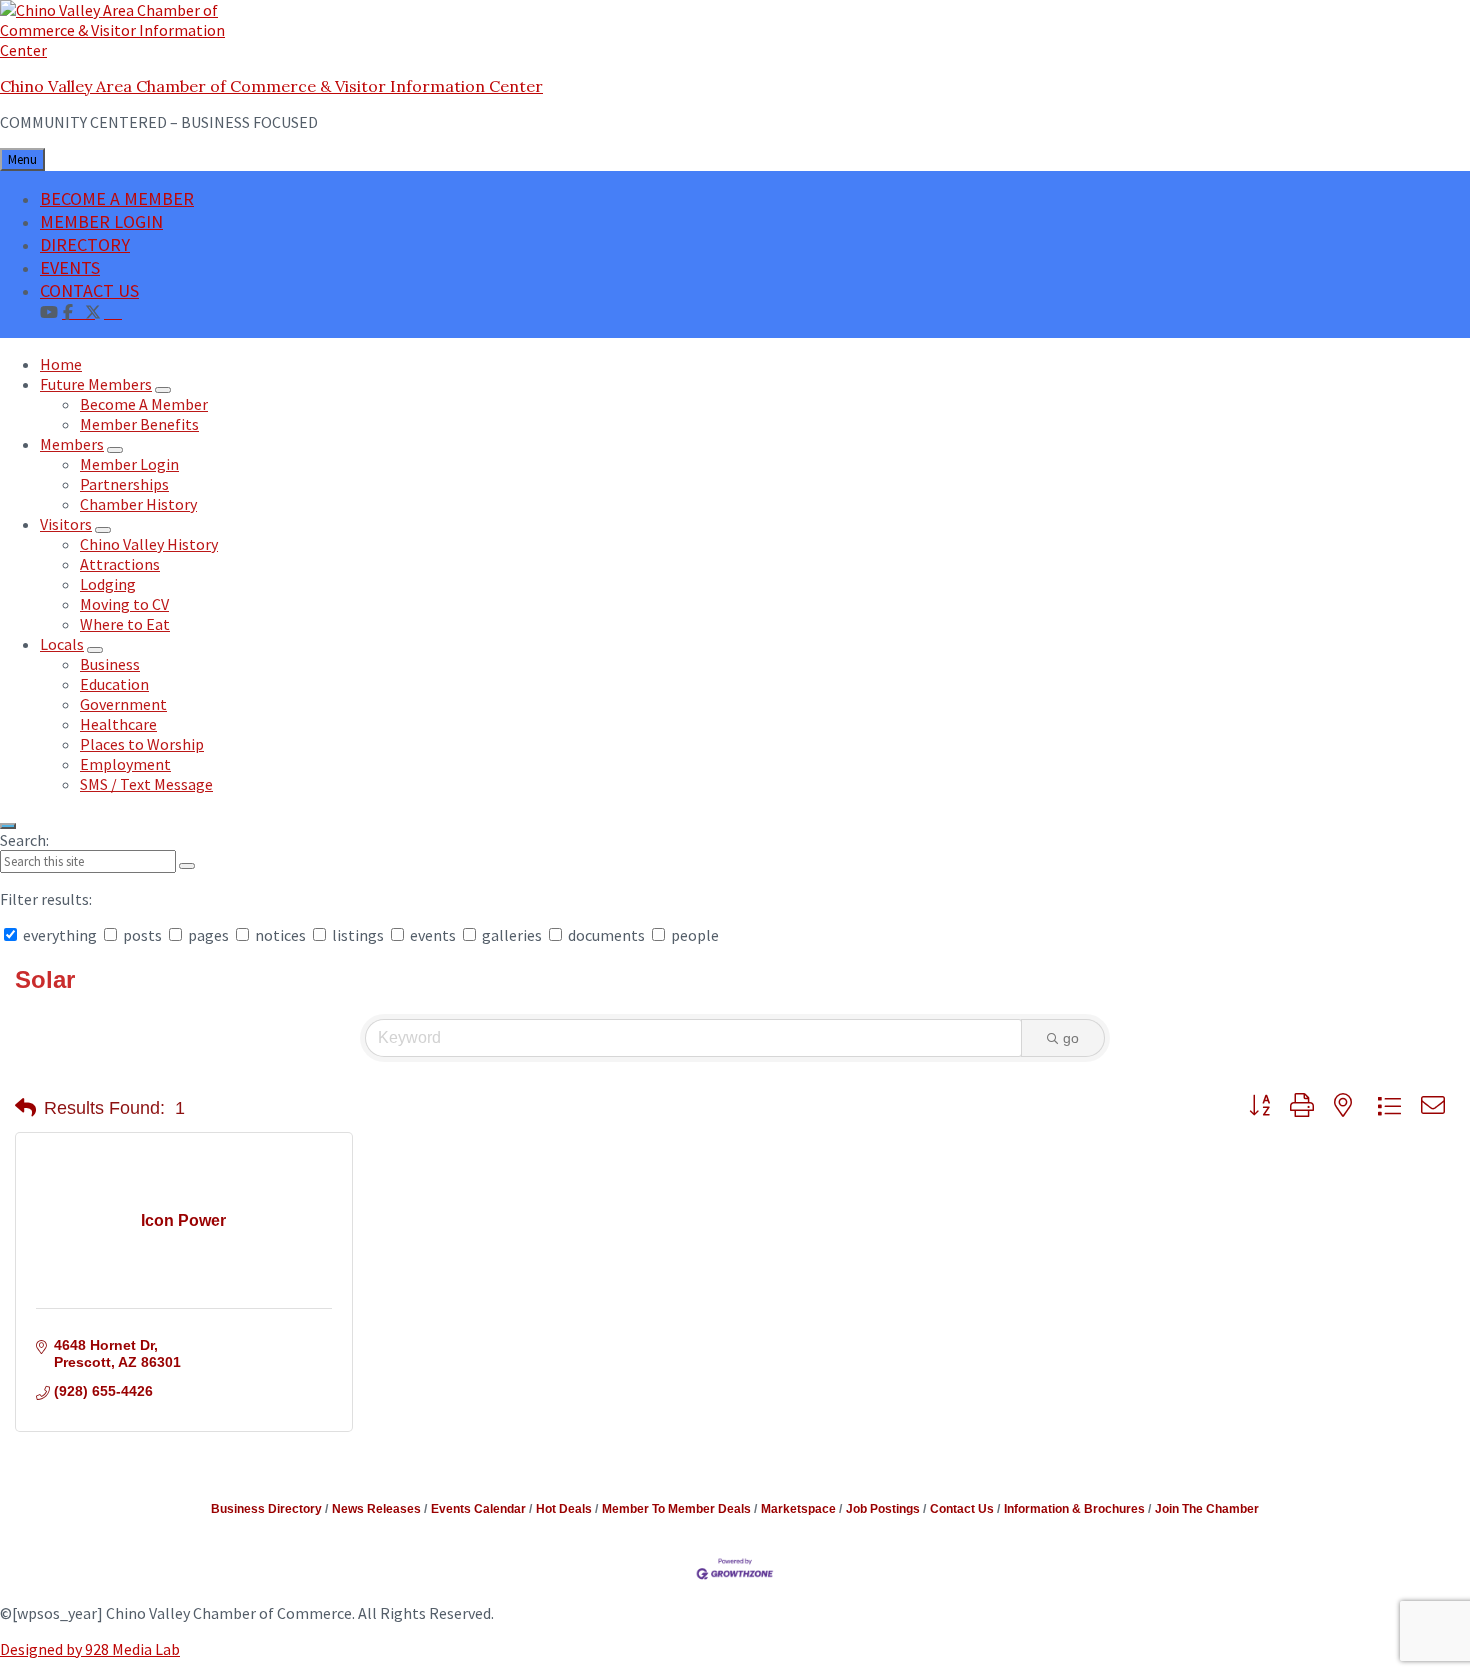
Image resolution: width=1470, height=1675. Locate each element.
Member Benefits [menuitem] (139, 424)
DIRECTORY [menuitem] (85, 244)
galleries (512, 935)
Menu (22, 159)
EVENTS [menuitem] (70, 267)
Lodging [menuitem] (108, 584)
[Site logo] (125, 50)
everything (60, 935)
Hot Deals (564, 1509)
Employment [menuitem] (125, 764)
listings (358, 935)
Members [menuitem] (72, 444)
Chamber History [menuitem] (138, 504)
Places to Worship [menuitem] (142, 744)
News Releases (376, 1509)
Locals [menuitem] (62, 644)
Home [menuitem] (61, 364)
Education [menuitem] (114, 684)
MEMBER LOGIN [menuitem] (101, 221)
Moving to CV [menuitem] (124, 604)
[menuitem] (113, 311)
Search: (24, 840)
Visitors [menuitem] (66, 524)
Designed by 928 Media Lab (90, 1649)
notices (280, 935)
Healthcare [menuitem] (118, 724)
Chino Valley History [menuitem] (149, 544)
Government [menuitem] (123, 704)
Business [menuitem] (110, 664)
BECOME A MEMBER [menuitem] (117, 198)
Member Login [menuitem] (129, 464)
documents (606, 935)
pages (208, 935)
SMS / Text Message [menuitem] (146, 784)
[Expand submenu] (163, 390)
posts (142, 935)
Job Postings (883, 1509)
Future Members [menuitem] (96, 384)
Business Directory (266, 1509)
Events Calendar (478, 1509)
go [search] (1071, 1038)
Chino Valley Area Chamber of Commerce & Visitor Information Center (271, 86)
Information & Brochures (1074, 1509)
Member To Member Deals (676, 1509)
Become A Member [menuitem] (144, 404)
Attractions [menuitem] (120, 564)
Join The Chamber (1207, 1509)
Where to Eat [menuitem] (125, 624)
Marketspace (798, 1509)
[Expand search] (8, 826)
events (433, 935)
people (693, 935)
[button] (25, 1108)
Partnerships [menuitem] (124, 484)
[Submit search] (187, 866)
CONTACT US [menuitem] (89, 290)
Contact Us (962, 1509)
